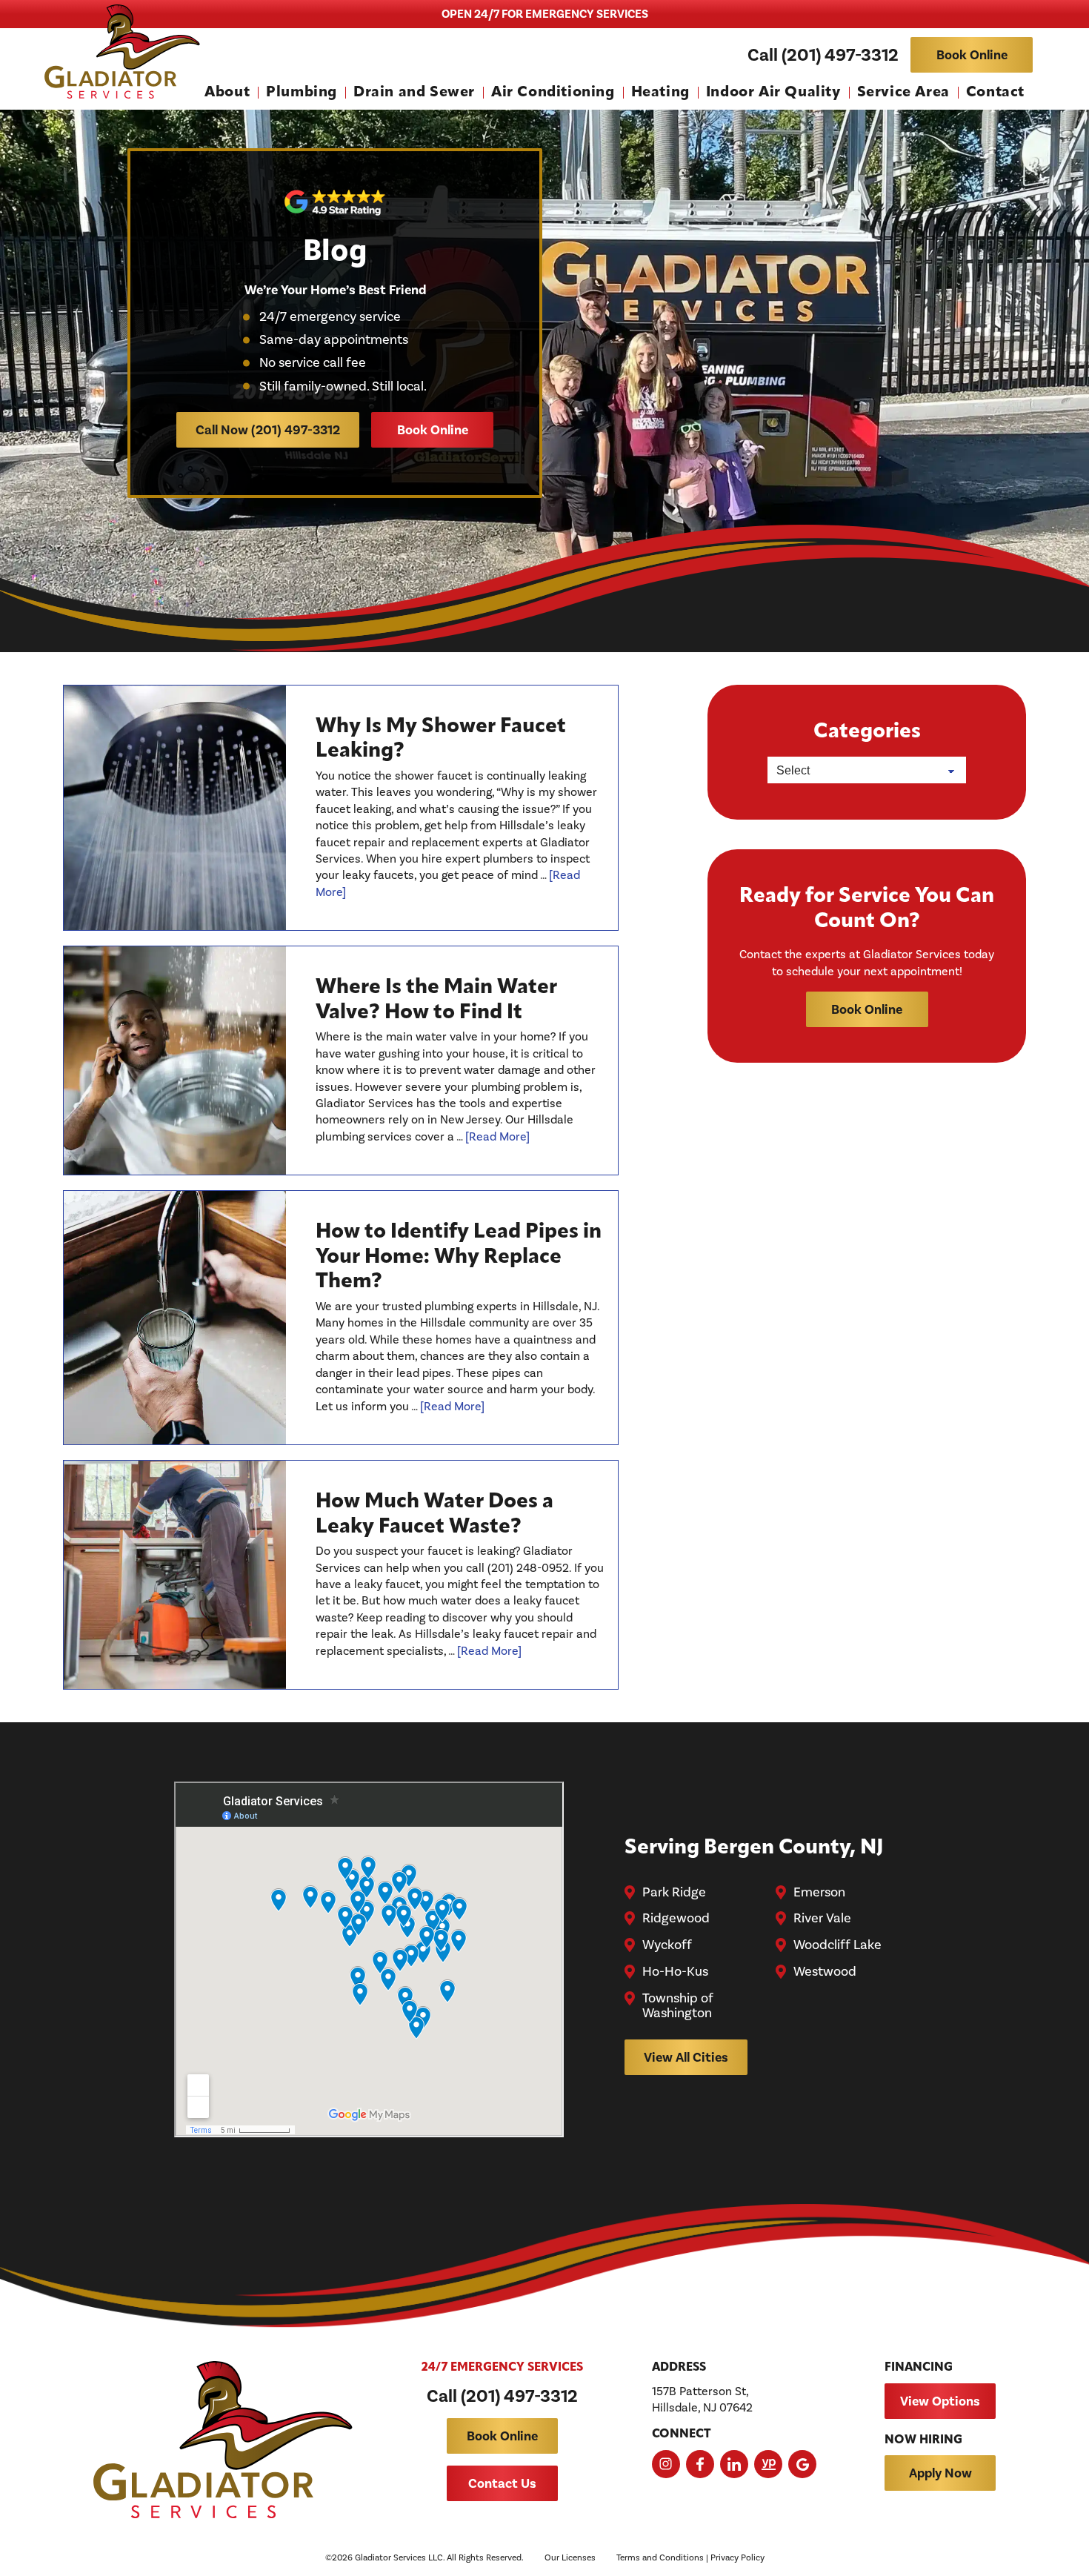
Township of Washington (678, 2006)
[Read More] (497, 1136)
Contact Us (502, 2483)
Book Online (972, 55)
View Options (940, 2401)
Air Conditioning (553, 93)
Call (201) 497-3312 (823, 55)
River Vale (822, 1919)
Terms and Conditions (660, 2557)
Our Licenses (570, 2557)
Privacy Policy (737, 2557)
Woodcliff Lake (837, 1945)
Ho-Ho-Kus (675, 1972)
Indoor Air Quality (773, 93)
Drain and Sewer (414, 93)
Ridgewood (676, 1919)
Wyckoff (667, 1945)
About (227, 93)
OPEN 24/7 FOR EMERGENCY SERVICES (545, 14)
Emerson (819, 1893)
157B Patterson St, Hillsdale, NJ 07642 (702, 2399)
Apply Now (940, 2473)
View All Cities (686, 2057)
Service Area (903, 93)
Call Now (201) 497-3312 (268, 430)
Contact (995, 93)
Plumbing (302, 93)
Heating (660, 93)
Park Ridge (674, 1893)
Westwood (825, 1972)
